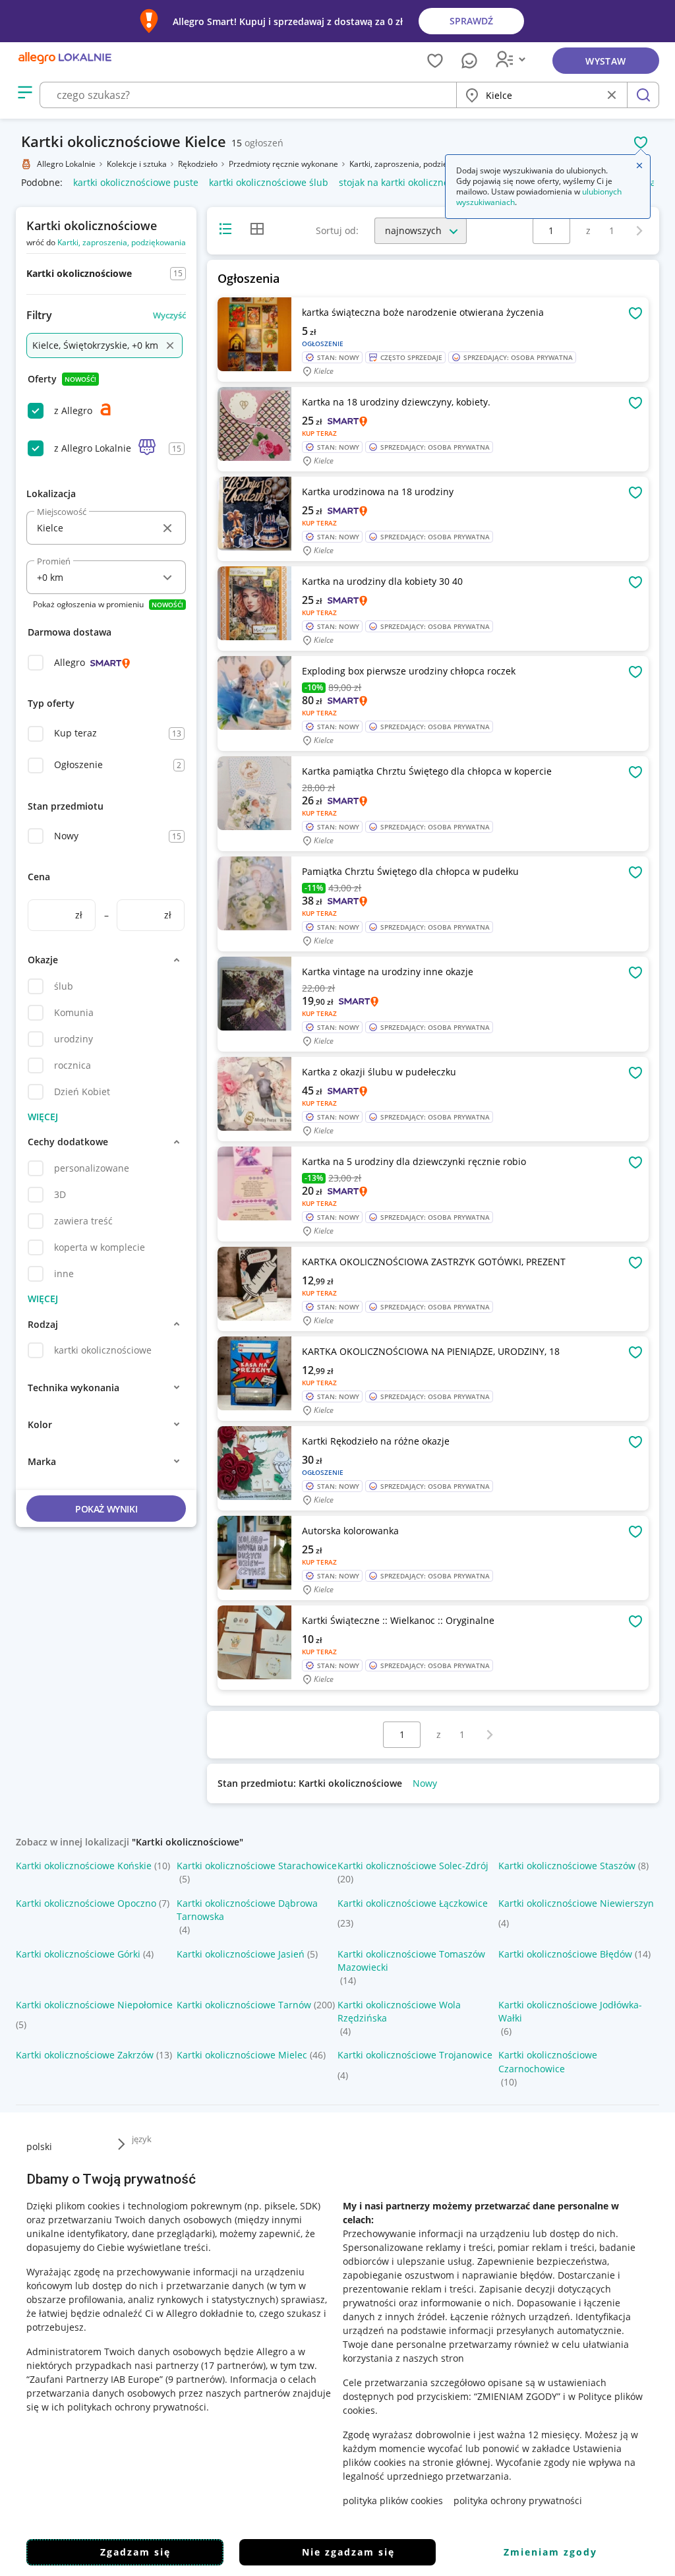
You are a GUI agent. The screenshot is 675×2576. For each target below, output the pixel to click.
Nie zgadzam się (348, 2552)
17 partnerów (233, 2365)
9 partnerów (195, 2379)
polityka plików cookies (393, 2501)
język (142, 2139)
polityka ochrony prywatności (518, 2501)
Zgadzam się (135, 2552)
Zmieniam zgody (550, 2552)
